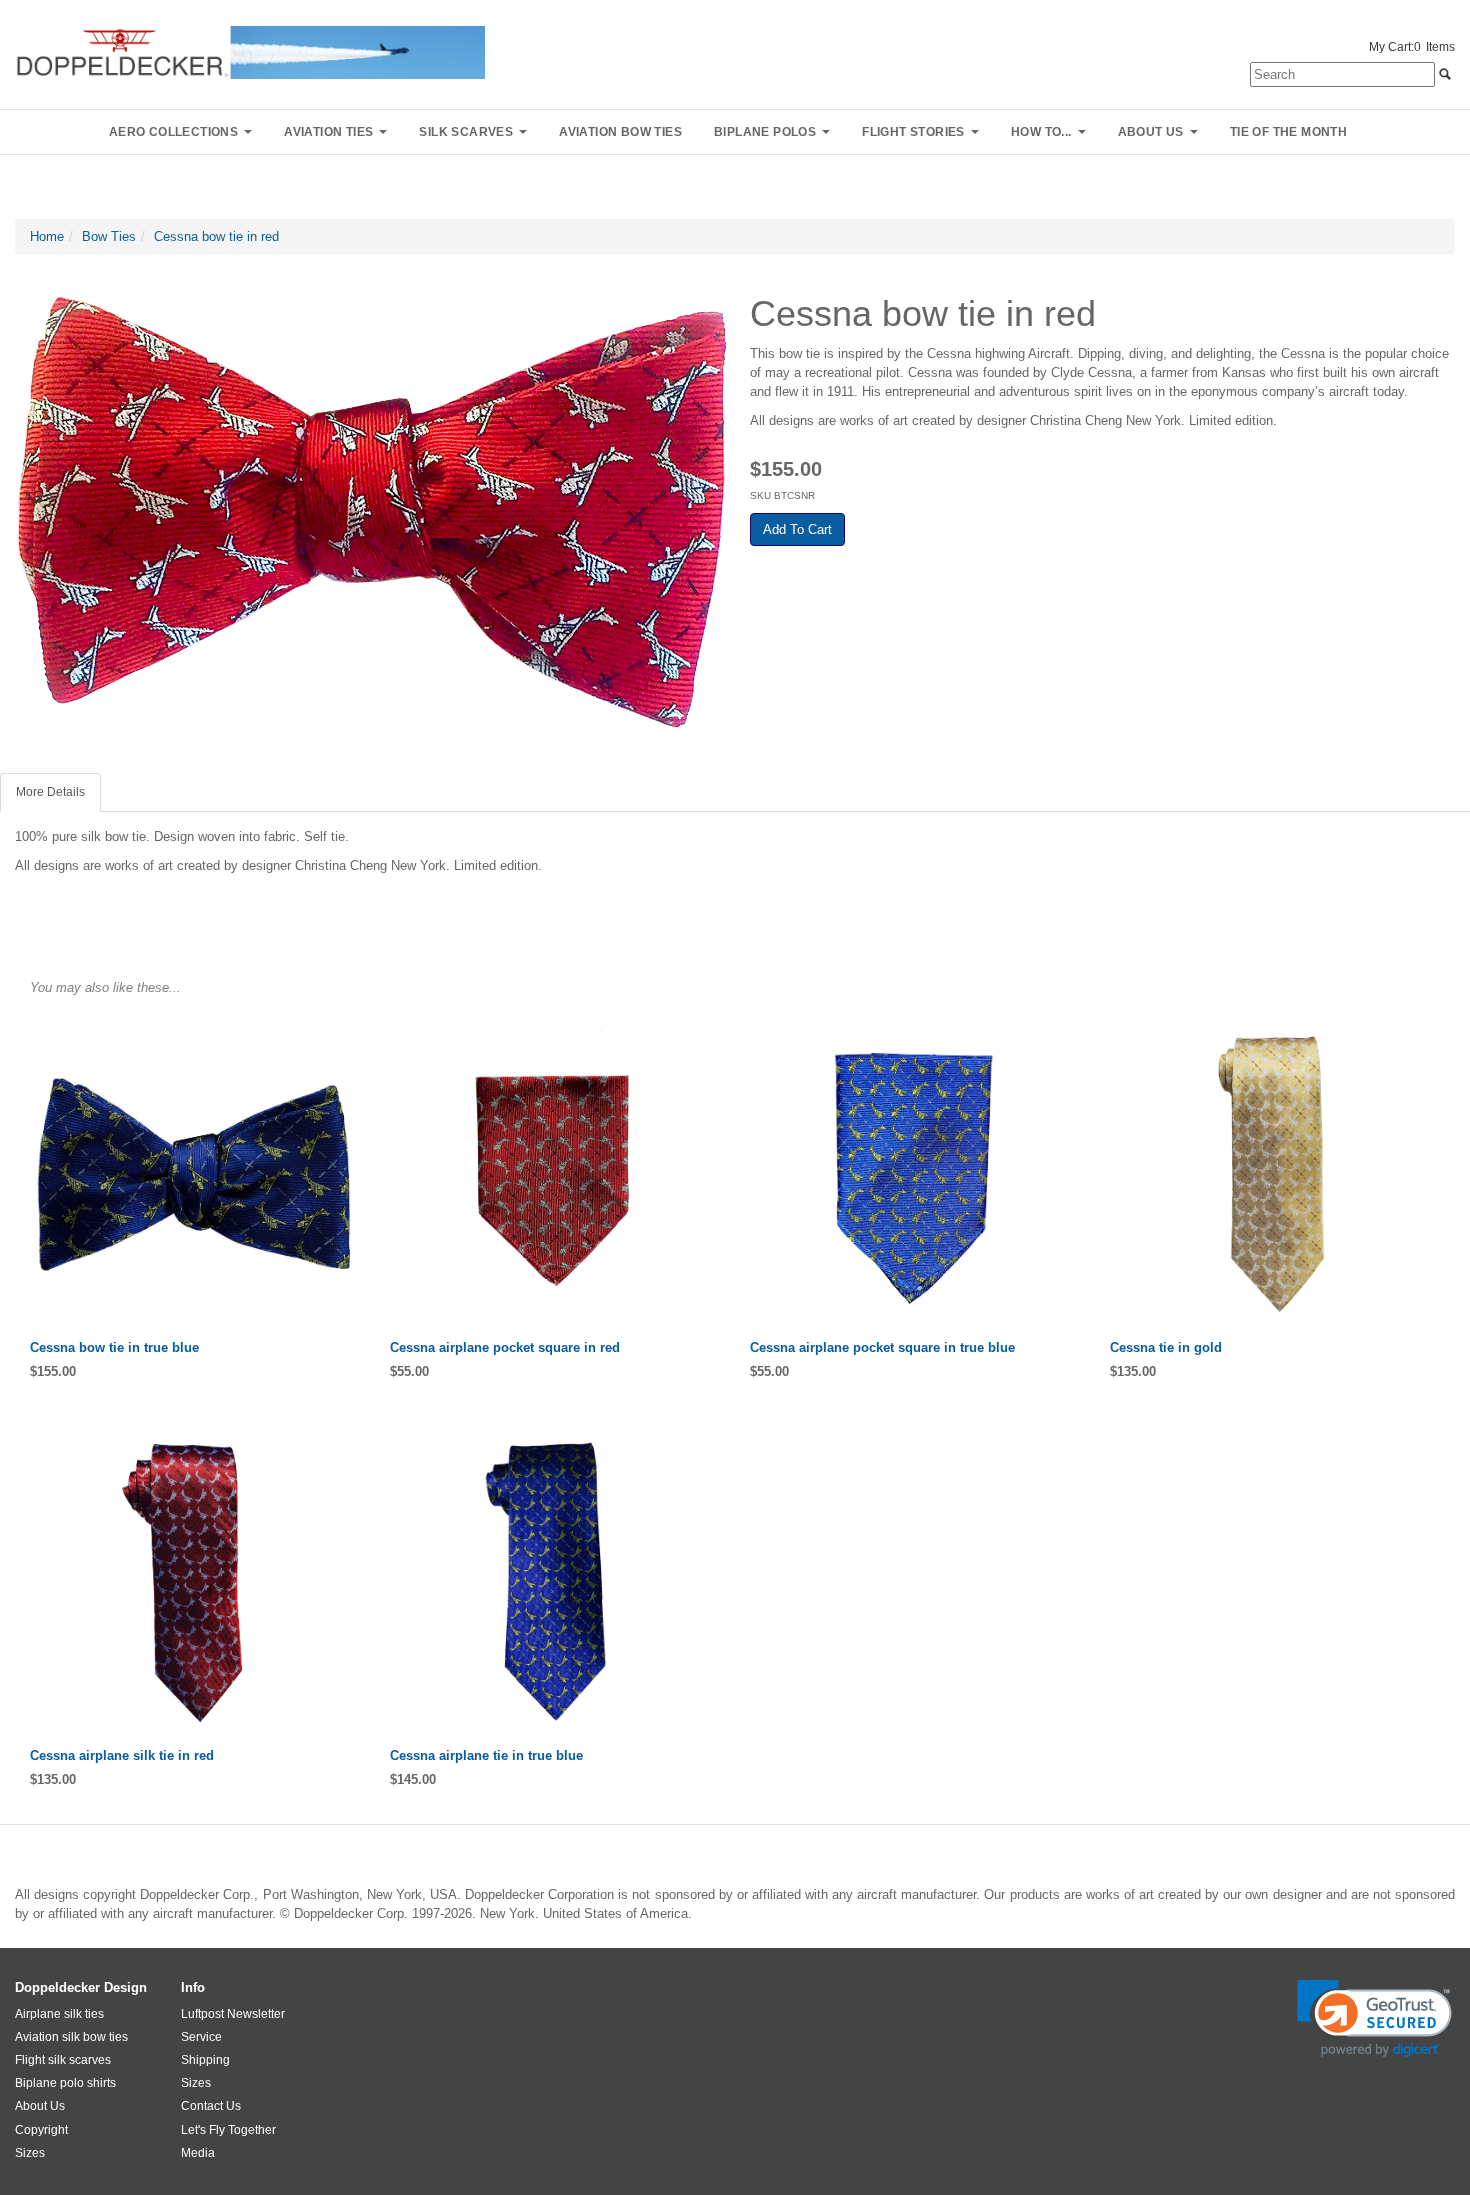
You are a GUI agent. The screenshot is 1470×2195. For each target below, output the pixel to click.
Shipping (205, 2060)
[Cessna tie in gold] (1275, 1173)
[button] (1374, 2018)
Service (201, 2037)
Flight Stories (913, 132)
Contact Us (211, 2106)
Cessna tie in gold (1166, 1347)
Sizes (30, 2153)
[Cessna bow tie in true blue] (195, 1173)
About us (1151, 132)
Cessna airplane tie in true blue (486, 1755)
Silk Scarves (466, 132)
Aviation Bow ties (620, 132)
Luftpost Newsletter (233, 2014)
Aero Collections (173, 132)
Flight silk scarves (63, 2060)
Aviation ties (328, 132)
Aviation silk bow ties (71, 2037)
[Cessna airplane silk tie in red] (195, 1581)
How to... (1041, 132)
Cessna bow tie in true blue (114, 1347)
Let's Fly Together (228, 2130)
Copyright (41, 2130)
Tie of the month (1288, 132)
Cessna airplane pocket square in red (505, 1347)
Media (198, 2153)
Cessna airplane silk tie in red (122, 1755)
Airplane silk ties (59, 2014)
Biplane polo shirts (65, 2083)
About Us (40, 2106)
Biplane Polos (765, 132)
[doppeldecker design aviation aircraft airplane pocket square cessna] (555, 1173)
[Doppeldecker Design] (250, 51)
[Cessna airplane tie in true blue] (555, 1581)
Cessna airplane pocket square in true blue (882, 1347)
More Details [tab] (50, 792)
